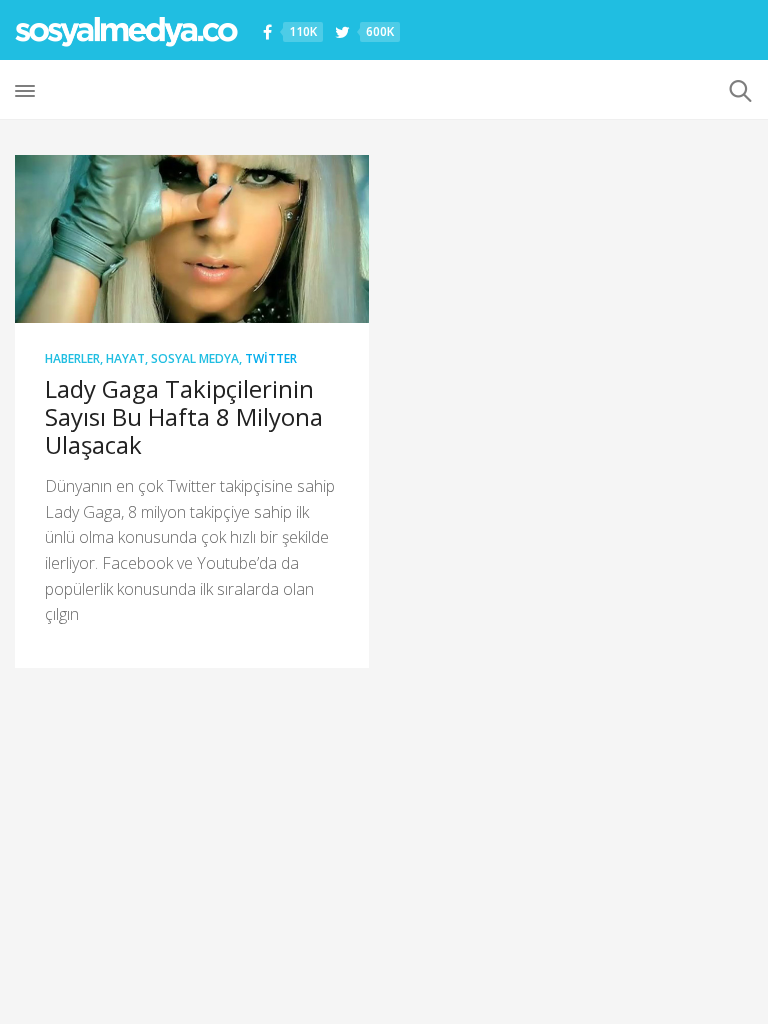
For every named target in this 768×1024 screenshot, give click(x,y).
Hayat (125, 358)
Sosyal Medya (195, 358)
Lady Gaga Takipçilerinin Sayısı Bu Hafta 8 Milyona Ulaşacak (184, 416)
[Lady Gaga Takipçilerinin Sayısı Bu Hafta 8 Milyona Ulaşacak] (192, 239)
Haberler (72, 358)
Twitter (271, 358)
